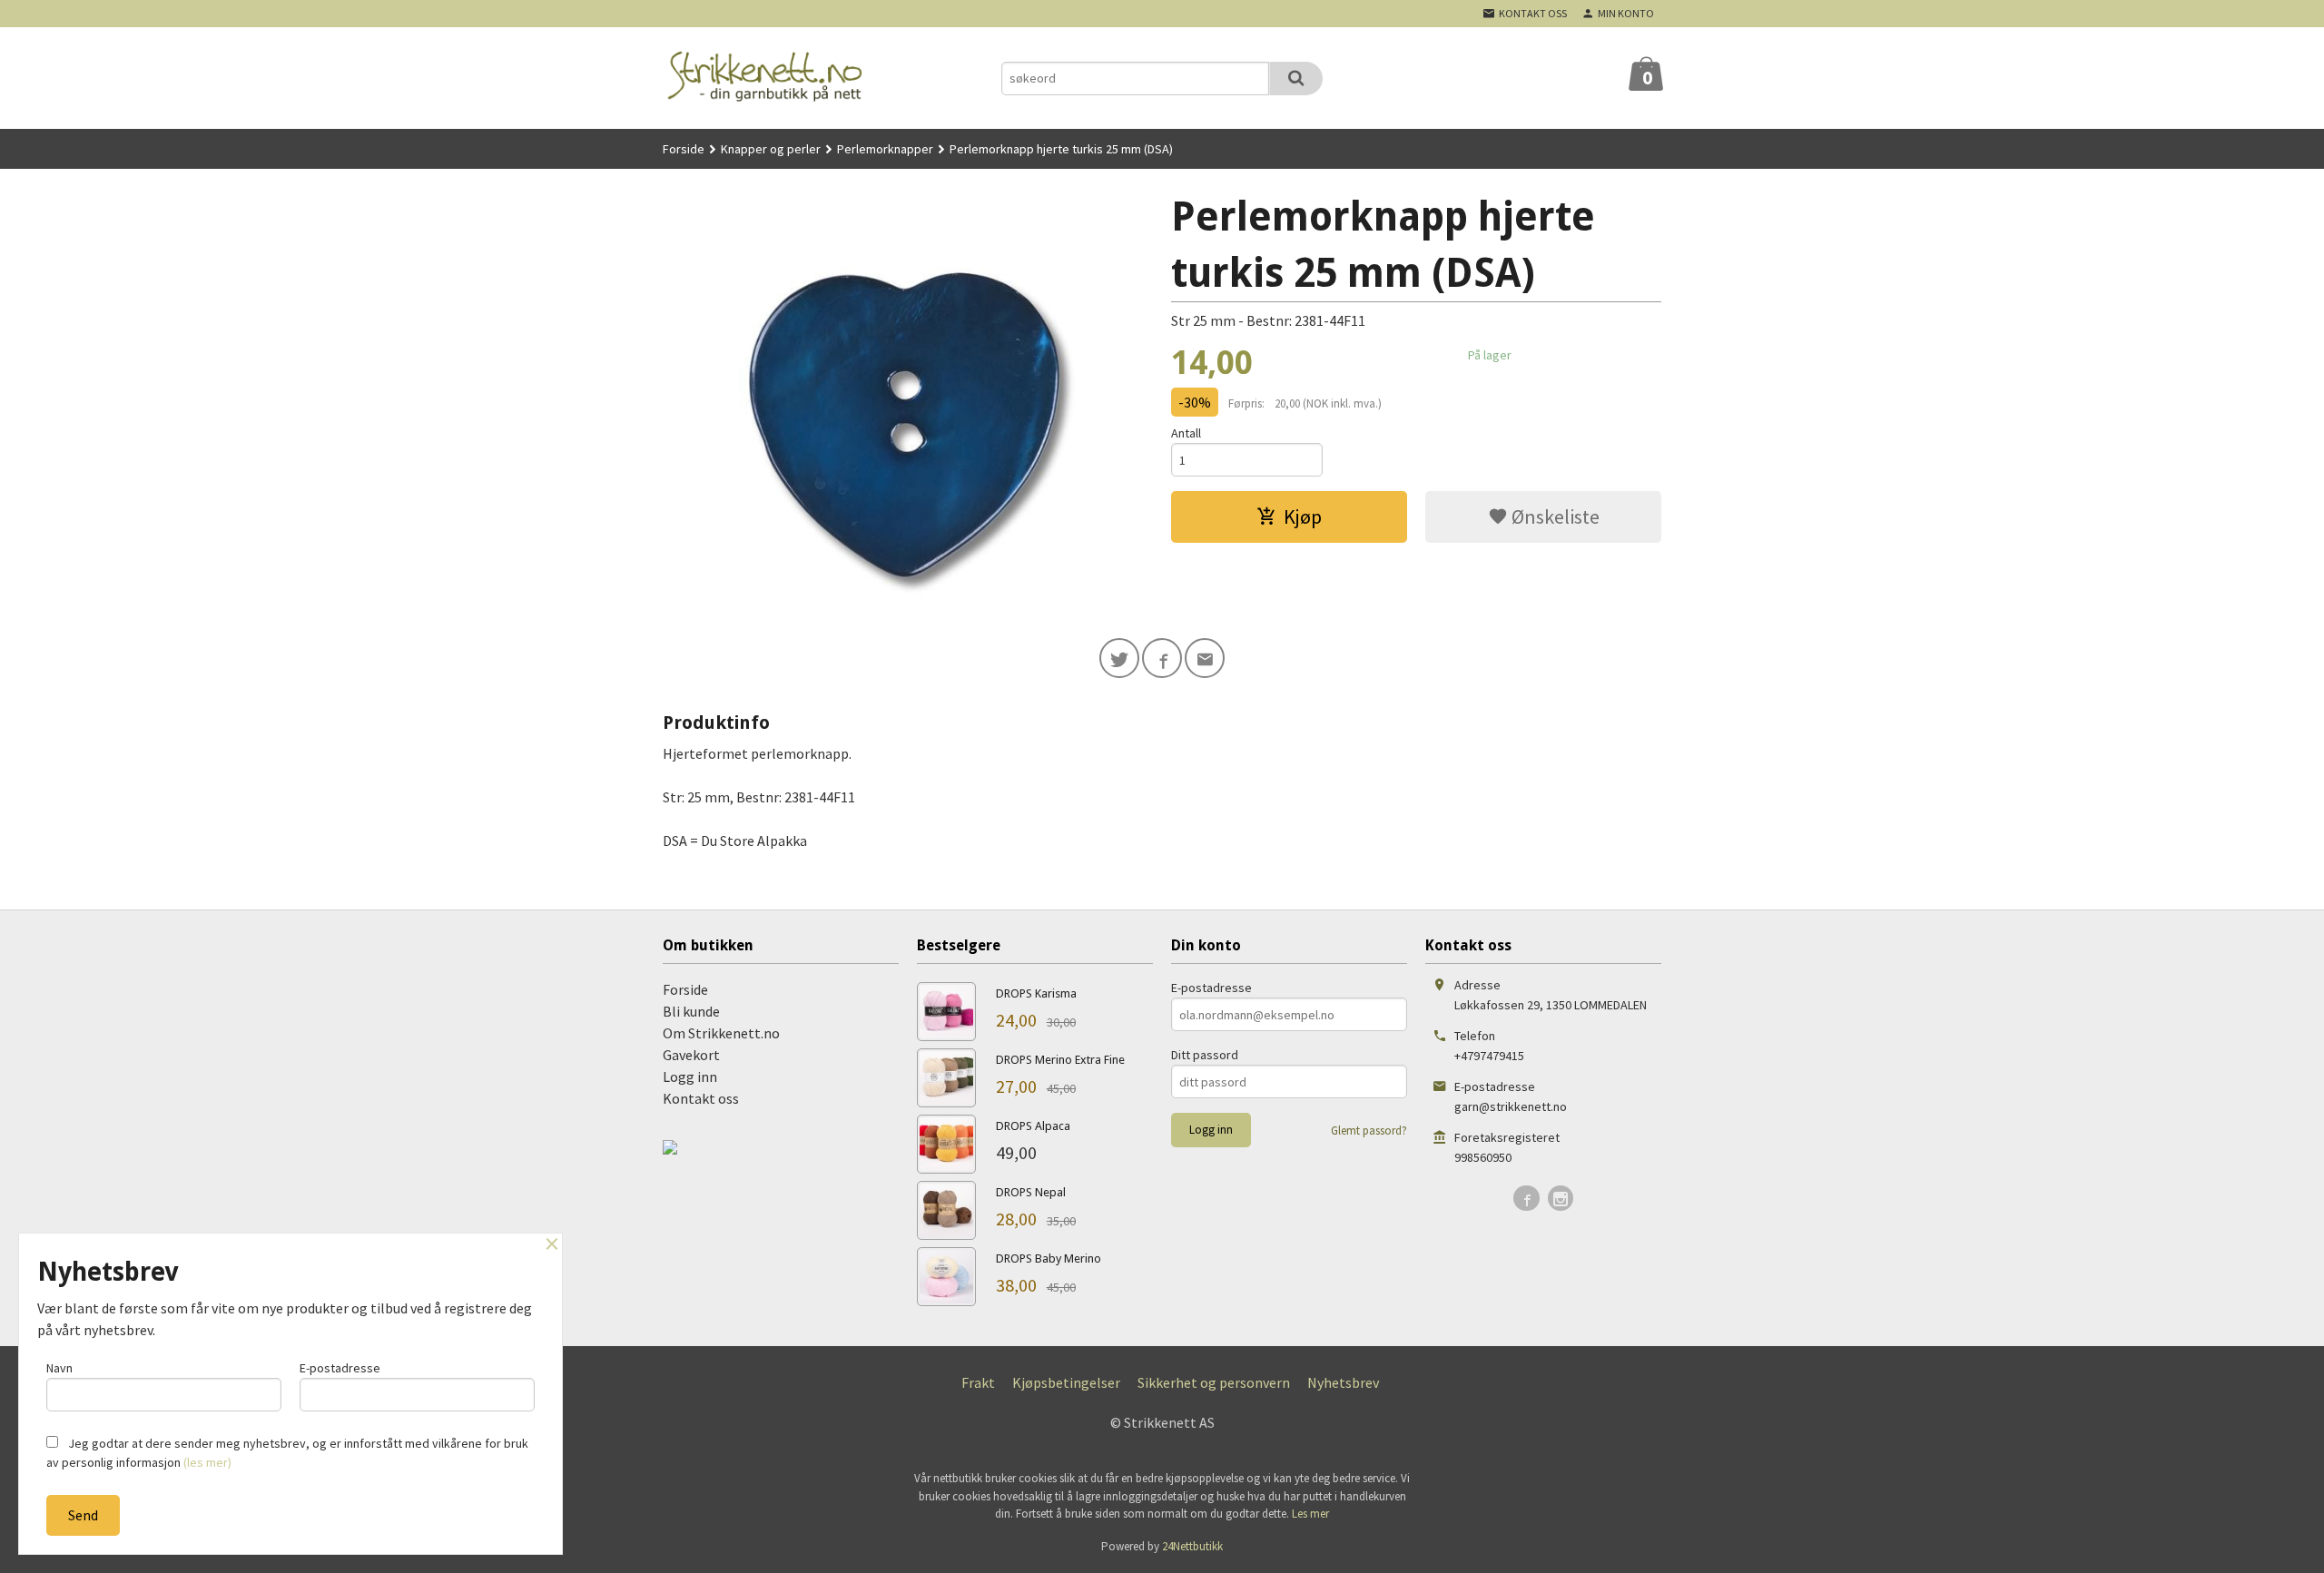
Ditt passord (1205, 1055)
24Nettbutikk (1192, 1546)
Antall (1186, 433)
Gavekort (691, 1055)
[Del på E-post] (1205, 658)
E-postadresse (1211, 988)
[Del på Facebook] (1162, 658)
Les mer (1310, 1514)
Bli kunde (691, 1011)
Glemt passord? (1369, 1131)
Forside (684, 149)
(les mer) (207, 1462)
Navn (59, 1368)
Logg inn (690, 1077)
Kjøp (1303, 516)
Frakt (978, 1382)
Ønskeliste (1554, 516)
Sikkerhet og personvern (1214, 1382)
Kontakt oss (701, 1098)
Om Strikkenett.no (721, 1033)
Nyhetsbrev (1343, 1382)
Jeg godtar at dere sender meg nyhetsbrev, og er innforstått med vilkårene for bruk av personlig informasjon (287, 1453)
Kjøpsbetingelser (1066, 1382)
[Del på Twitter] (1119, 658)
